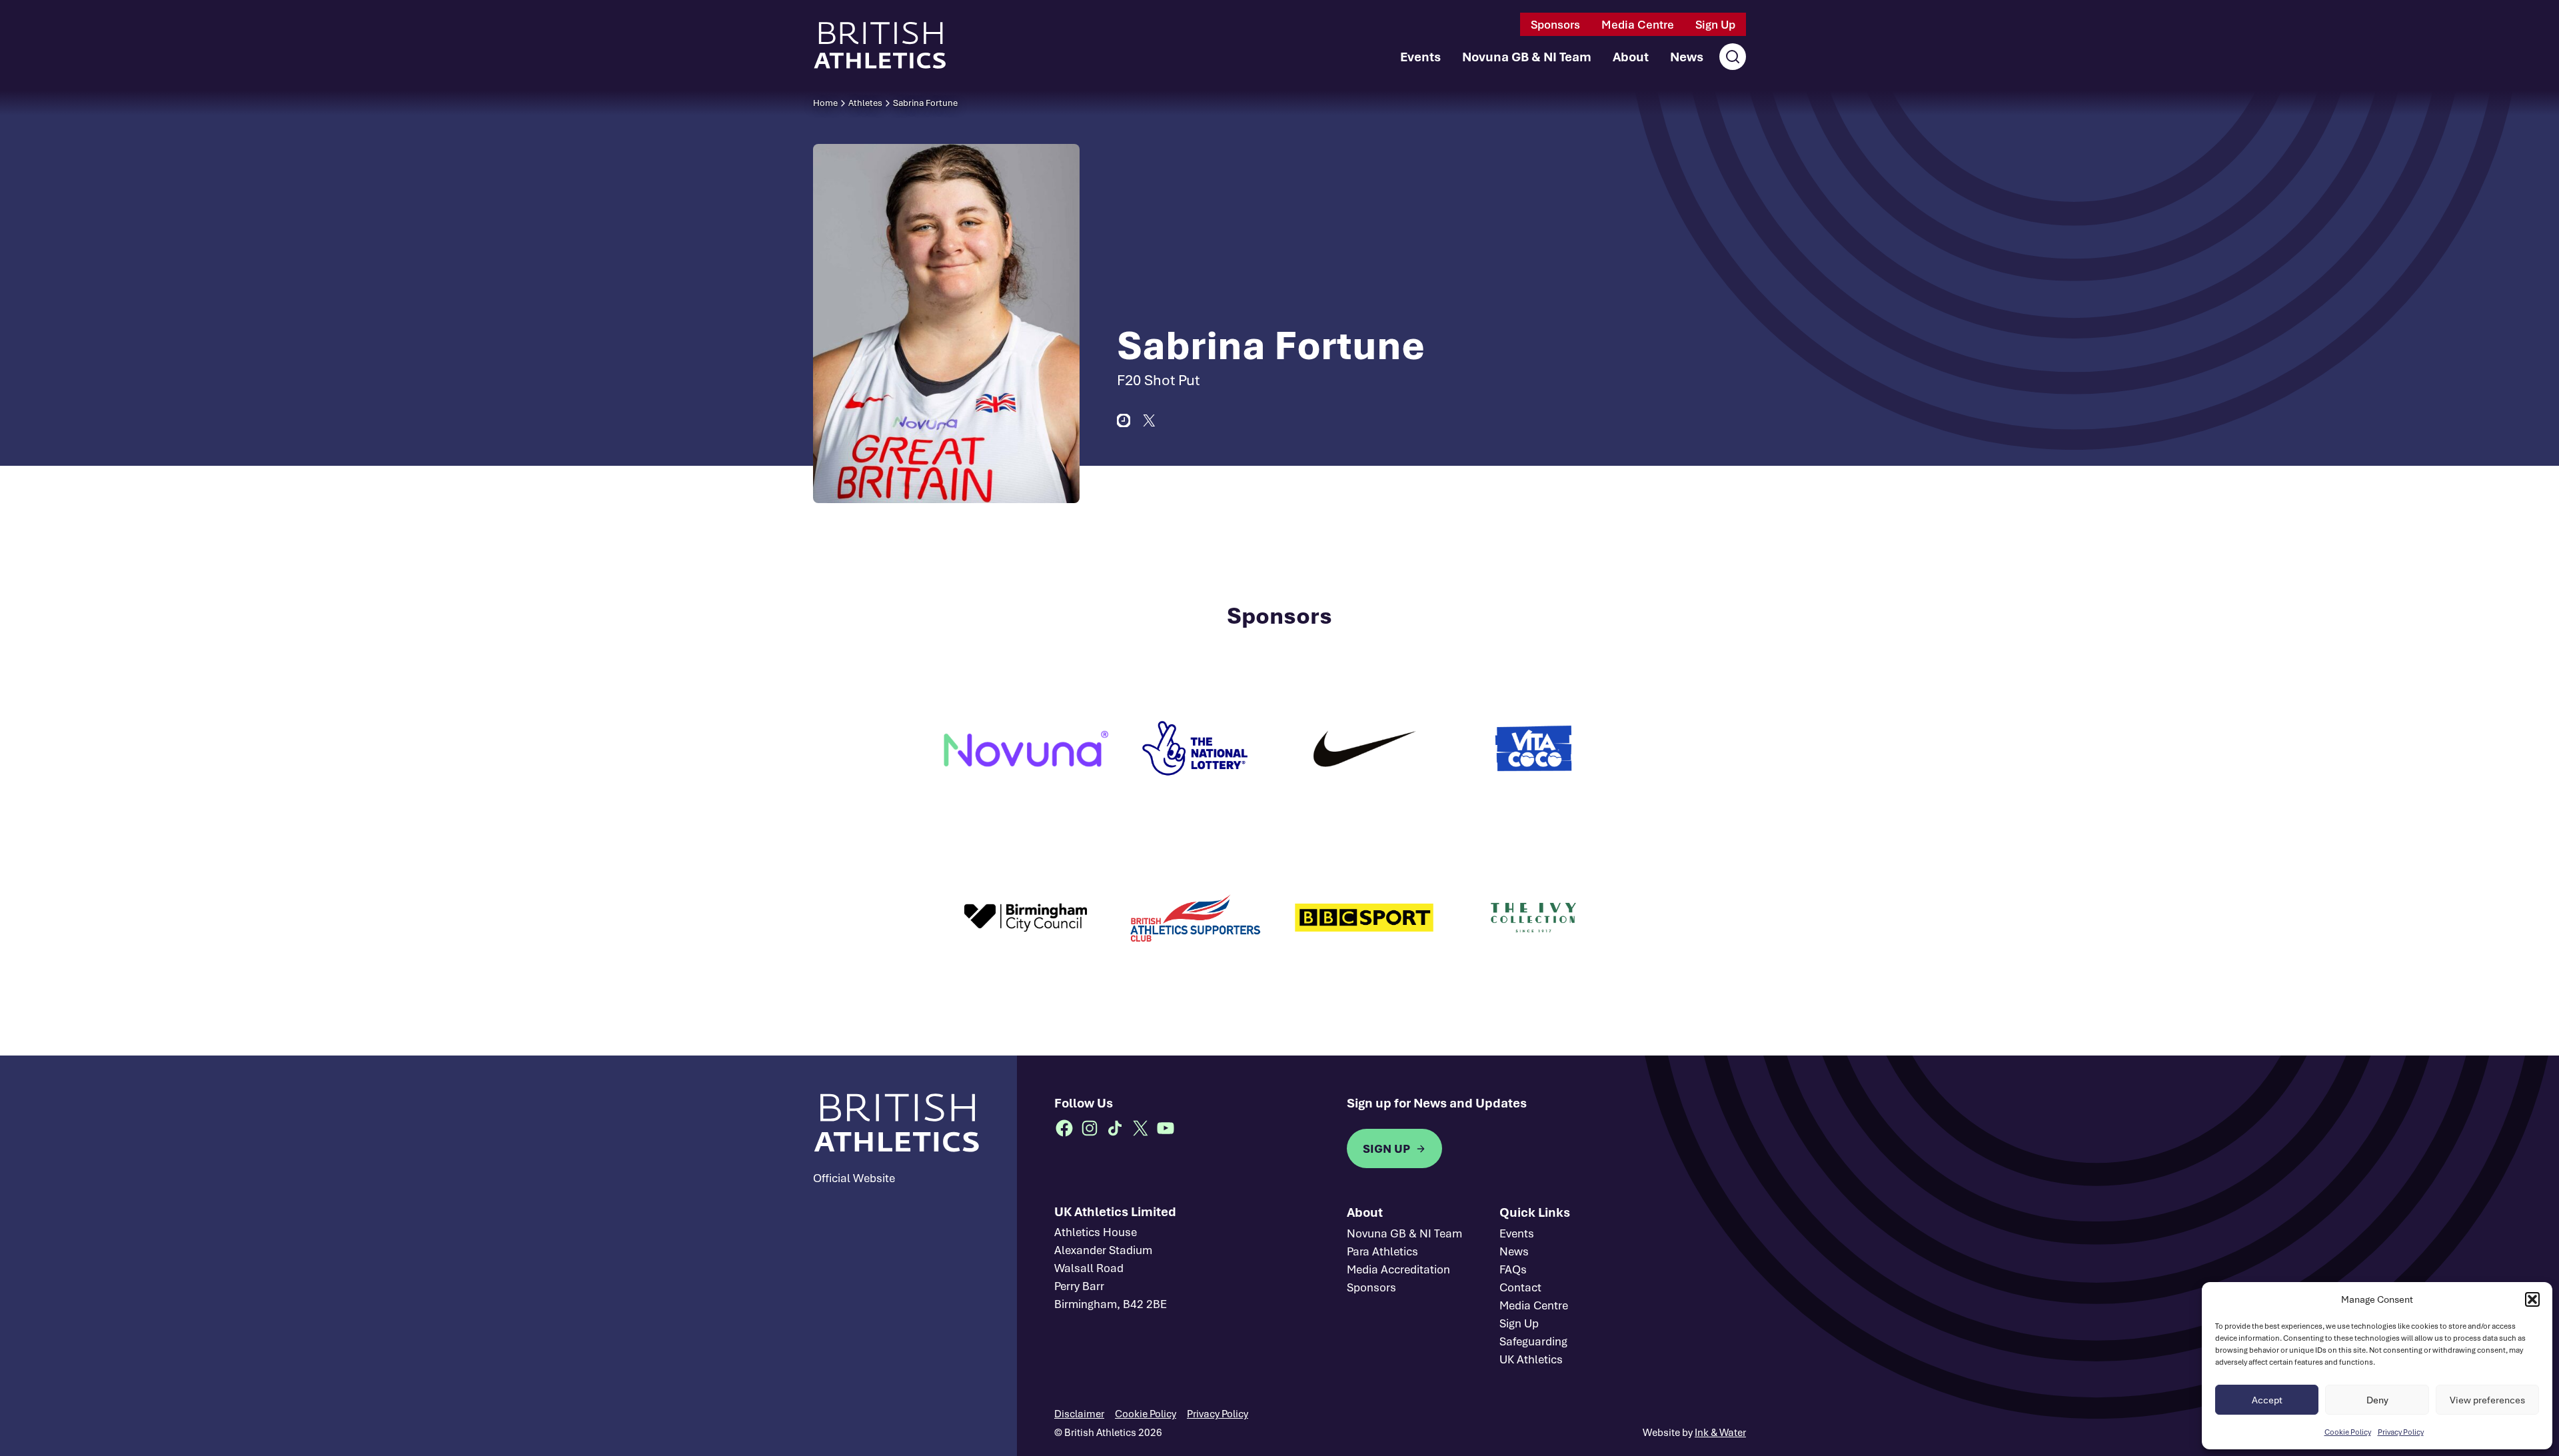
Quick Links (1535, 1212)
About (1631, 57)
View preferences (2487, 1400)
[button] (2532, 1299)
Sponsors (1555, 24)
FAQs (1513, 1269)
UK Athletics (1531, 1359)
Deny (2377, 1400)
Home (825, 103)
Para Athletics (1382, 1251)
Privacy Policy (2401, 1432)
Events (1420, 57)
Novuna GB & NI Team (1527, 57)
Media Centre (1638, 24)
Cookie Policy (2348, 1432)
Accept (2267, 1400)
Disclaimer (1079, 1413)
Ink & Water (1720, 1432)
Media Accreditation (1398, 1269)
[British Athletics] (880, 45)
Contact (1520, 1287)
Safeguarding (1533, 1341)
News (1687, 57)
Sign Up (1715, 24)
